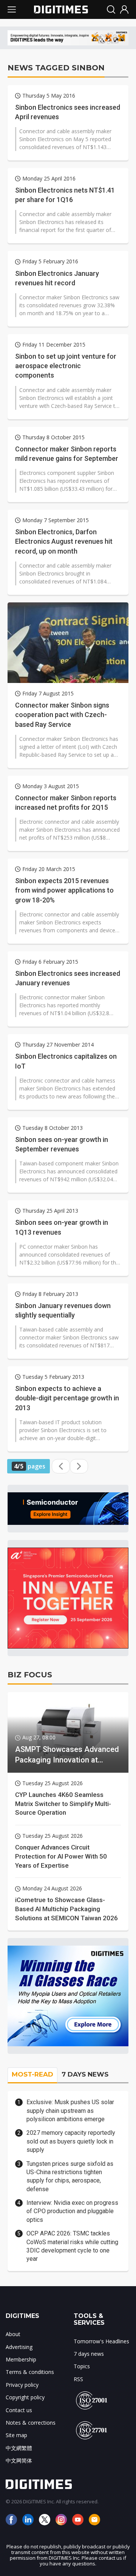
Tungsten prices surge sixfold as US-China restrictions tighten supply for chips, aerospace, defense (70, 2176)
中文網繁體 (19, 2448)
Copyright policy (25, 2397)
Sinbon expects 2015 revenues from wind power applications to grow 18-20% (64, 890)
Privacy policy (22, 2385)
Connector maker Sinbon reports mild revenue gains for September (67, 454)
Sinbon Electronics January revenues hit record (57, 278)
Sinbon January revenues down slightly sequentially (63, 1310)
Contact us (19, 2410)
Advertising (19, 2347)
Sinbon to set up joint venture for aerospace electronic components (66, 366)
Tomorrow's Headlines (101, 2341)
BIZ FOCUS (30, 1675)
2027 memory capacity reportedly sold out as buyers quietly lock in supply (71, 2141)
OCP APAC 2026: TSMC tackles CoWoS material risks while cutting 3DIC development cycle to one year (72, 2246)
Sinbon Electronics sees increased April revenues (68, 112)
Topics (82, 2366)
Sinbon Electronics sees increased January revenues (68, 978)
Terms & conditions (30, 2372)
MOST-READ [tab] (32, 2074)
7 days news (89, 2354)
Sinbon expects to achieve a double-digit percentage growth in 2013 (67, 1398)
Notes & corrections (31, 2423)
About (13, 2334)
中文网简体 (19, 2460)
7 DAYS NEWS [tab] (85, 2074)
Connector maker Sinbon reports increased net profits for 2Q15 (66, 803)
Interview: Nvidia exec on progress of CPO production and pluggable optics (72, 2211)
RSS (78, 2379)
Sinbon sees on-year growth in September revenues (62, 1144)
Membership (21, 2359)
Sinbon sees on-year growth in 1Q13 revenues (62, 1227)
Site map (16, 2435)
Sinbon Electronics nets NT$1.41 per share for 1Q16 (65, 195)
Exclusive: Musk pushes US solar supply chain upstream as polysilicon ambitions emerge (70, 2111)
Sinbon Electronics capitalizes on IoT (66, 1061)
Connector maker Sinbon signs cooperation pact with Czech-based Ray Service (62, 715)
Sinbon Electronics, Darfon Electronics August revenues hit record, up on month (64, 541)
